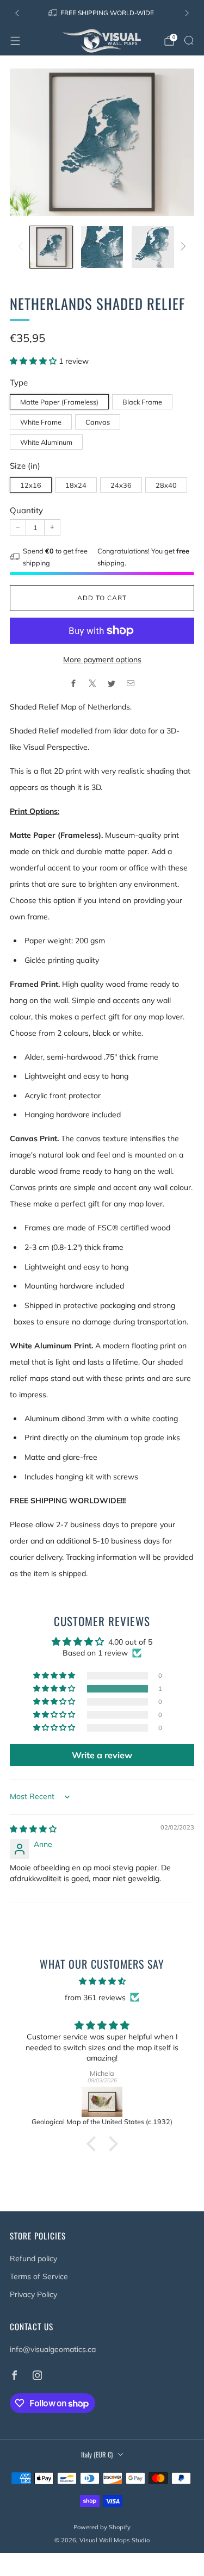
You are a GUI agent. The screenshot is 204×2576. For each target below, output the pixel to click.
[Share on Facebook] (74, 683)
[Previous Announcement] (17, 13)
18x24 (76, 485)
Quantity (26, 510)
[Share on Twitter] (112, 683)
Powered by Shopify (102, 2527)
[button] (34, 361)
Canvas (98, 422)
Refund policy (33, 2258)
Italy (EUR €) (97, 2454)
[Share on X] (93, 683)
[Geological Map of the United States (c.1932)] (102, 2102)
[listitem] (102, 13)
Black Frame (142, 402)
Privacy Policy (33, 2294)
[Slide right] (181, 247)
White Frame (41, 422)
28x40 (166, 485)
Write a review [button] (102, 1755)
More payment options (102, 659)
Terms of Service (39, 2276)
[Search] (189, 40)
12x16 (31, 485)
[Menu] (15, 41)
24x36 (121, 485)
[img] (33, 1829)
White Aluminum (46, 442)
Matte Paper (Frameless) (59, 402)
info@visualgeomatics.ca (53, 2349)
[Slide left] (23, 247)
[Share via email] (131, 683)
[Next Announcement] (187, 13)
